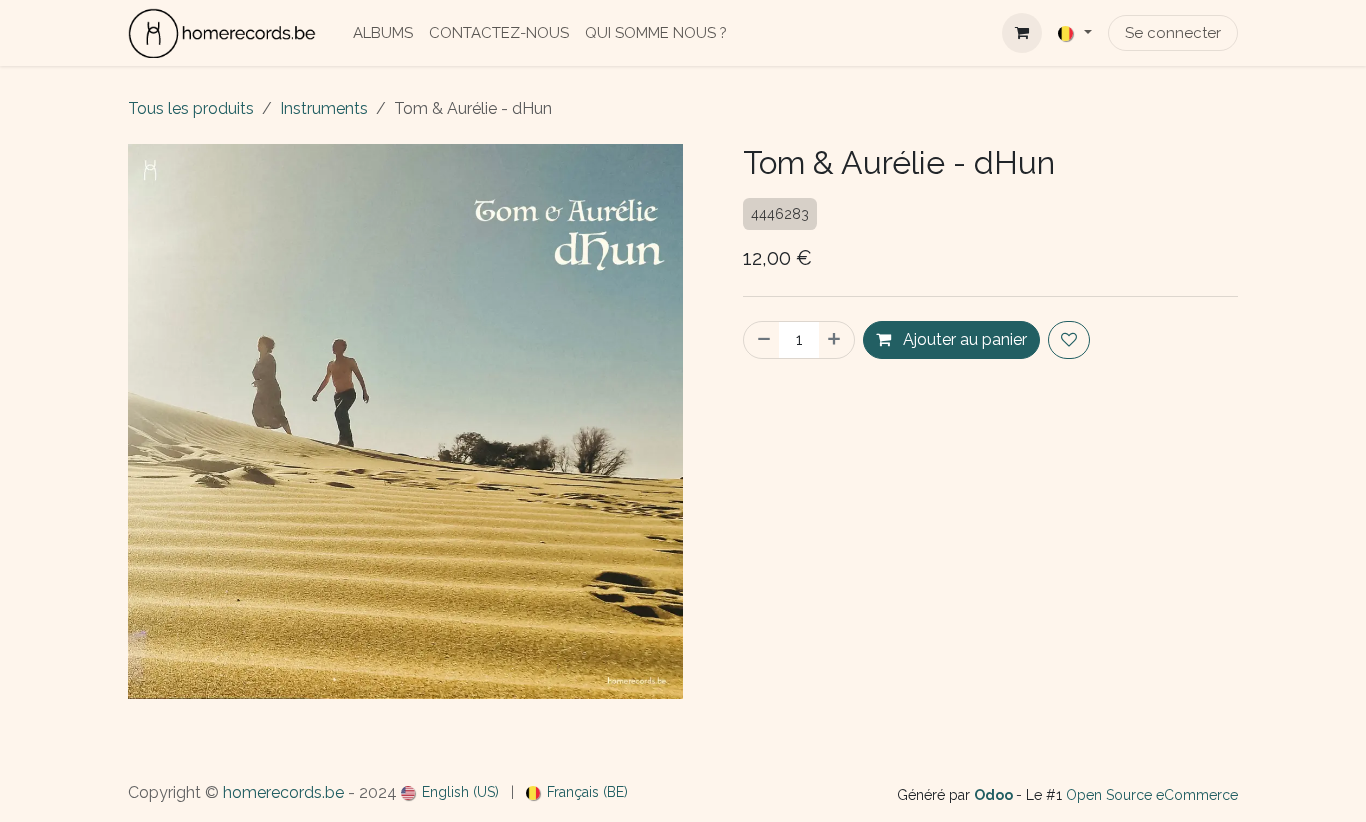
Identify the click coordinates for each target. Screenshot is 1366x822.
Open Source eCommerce (1152, 795)
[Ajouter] (836, 340)
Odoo (995, 795)
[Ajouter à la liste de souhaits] (1069, 340)
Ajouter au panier (963, 339)
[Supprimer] (762, 340)
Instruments (324, 108)
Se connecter (1173, 33)
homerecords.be (283, 792)
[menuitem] (383, 33)
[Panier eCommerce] (1022, 33)
